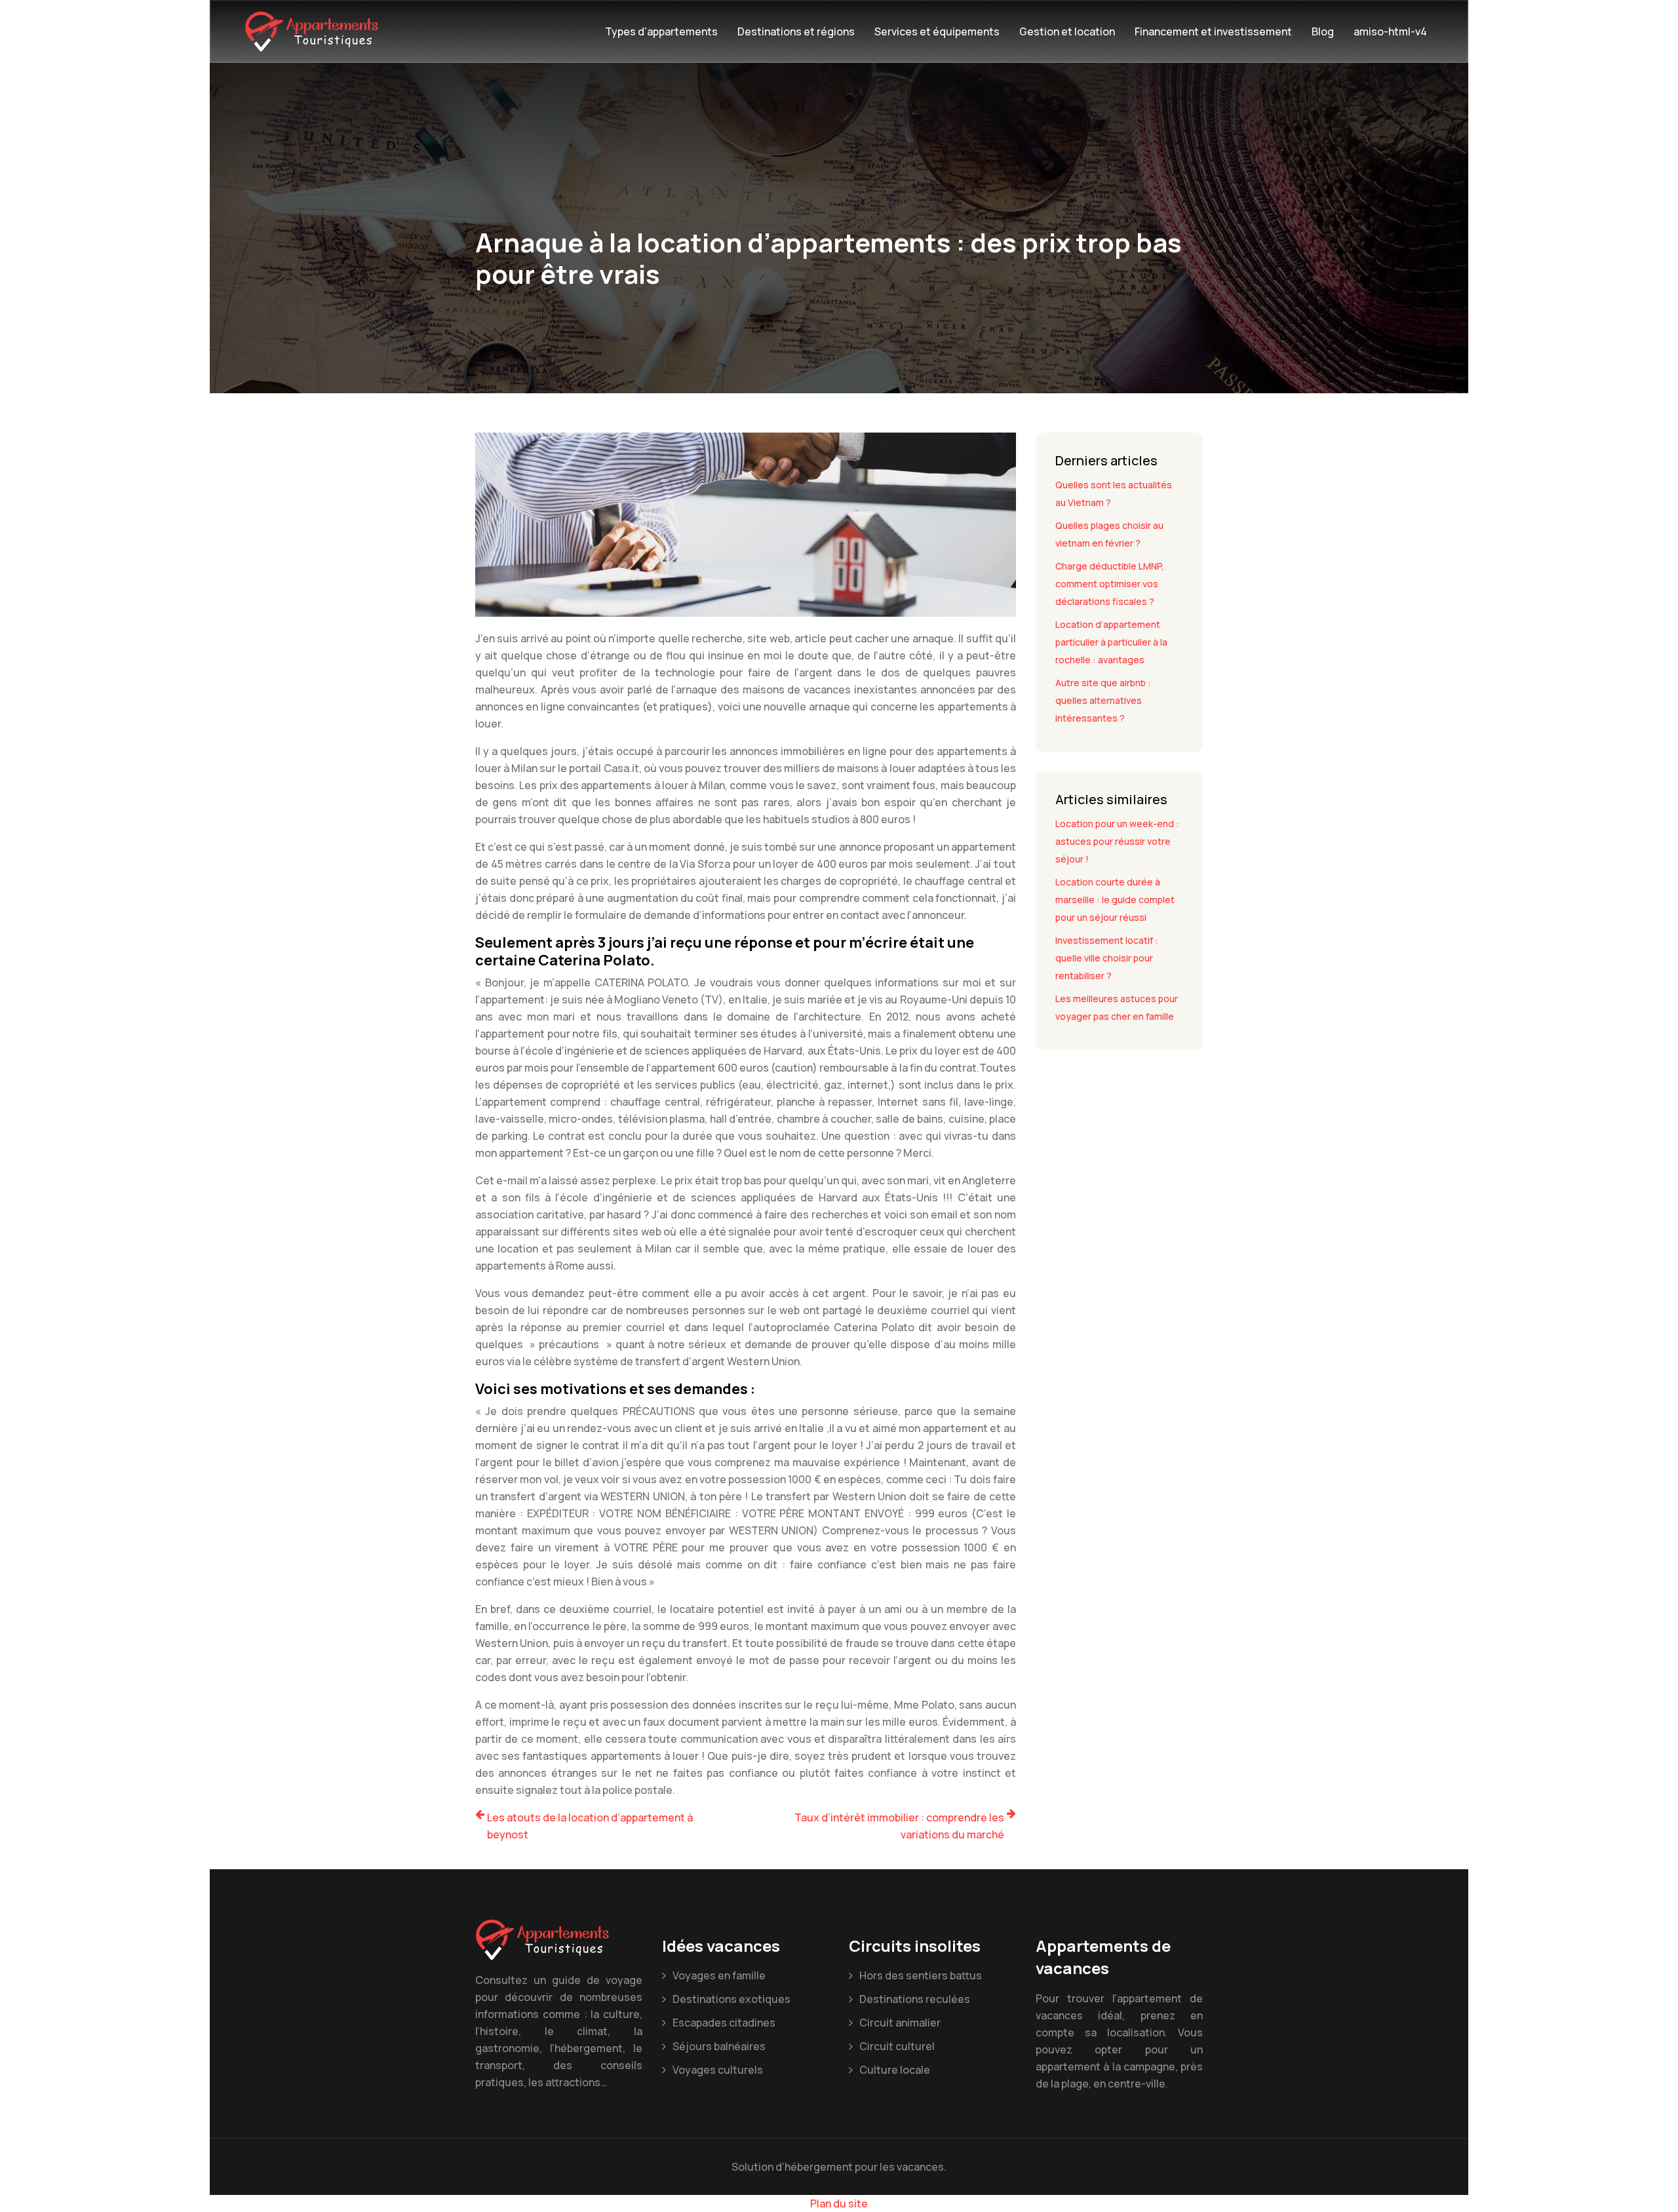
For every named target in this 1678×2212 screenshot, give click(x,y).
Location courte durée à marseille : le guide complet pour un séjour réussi (1115, 900)
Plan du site (839, 2203)
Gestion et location (1067, 31)
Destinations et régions (796, 31)
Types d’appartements (661, 31)
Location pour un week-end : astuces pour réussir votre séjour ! (1117, 841)
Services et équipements (937, 31)
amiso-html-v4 (1390, 31)
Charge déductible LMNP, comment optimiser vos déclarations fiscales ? (1110, 584)
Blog (1323, 31)
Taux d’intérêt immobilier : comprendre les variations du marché (899, 1826)
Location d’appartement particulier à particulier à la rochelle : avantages (1111, 642)
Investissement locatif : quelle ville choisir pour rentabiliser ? (1107, 958)
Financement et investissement (1213, 31)
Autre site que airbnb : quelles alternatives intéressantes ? (1103, 700)
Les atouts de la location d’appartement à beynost (590, 1826)
